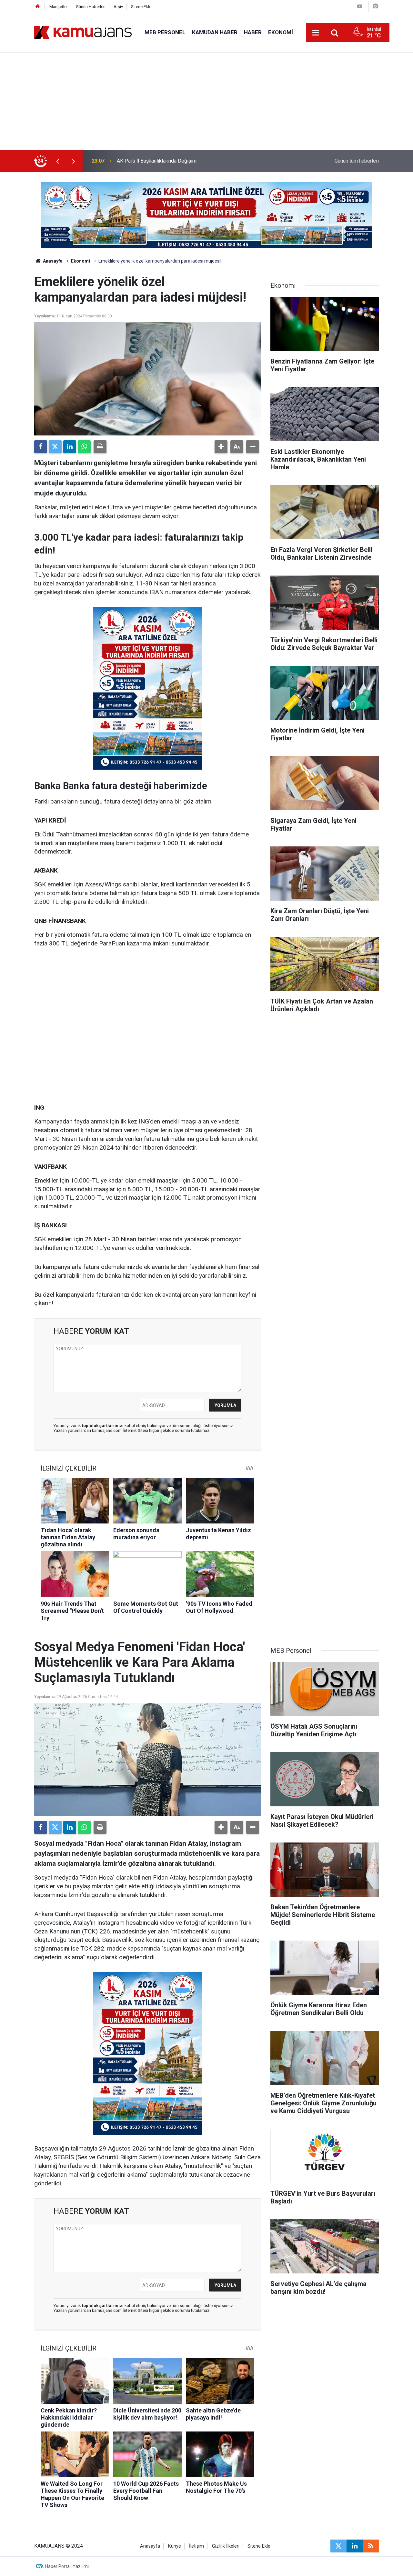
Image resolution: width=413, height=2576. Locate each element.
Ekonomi (281, 32)
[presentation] (57, 161)
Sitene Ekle (141, 7)
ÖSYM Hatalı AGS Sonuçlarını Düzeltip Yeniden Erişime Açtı (183, 161)
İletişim (196, 2546)
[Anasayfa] (38, 7)
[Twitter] (55, 447)
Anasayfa (52, 261)
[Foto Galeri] (375, 6)
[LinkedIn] (70, 447)
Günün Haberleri (91, 7)
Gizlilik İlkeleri (226, 2546)
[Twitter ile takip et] (338, 2546)
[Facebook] (41, 447)
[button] (221, 447)
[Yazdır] (100, 447)
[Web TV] (360, 6)
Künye (175, 2546)
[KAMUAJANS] (83, 32)
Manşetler (59, 7)
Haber (253, 32)
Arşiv (118, 7)
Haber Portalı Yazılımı (67, 2566)
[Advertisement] (206, 101)
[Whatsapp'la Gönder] (84, 447)
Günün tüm (357, 161)
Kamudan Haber (215, 32)
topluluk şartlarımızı (103, 1426)
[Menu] (316, 33)
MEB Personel (165, 32)
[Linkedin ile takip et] (355, 2546)
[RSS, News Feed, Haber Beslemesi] (371, 2546)
